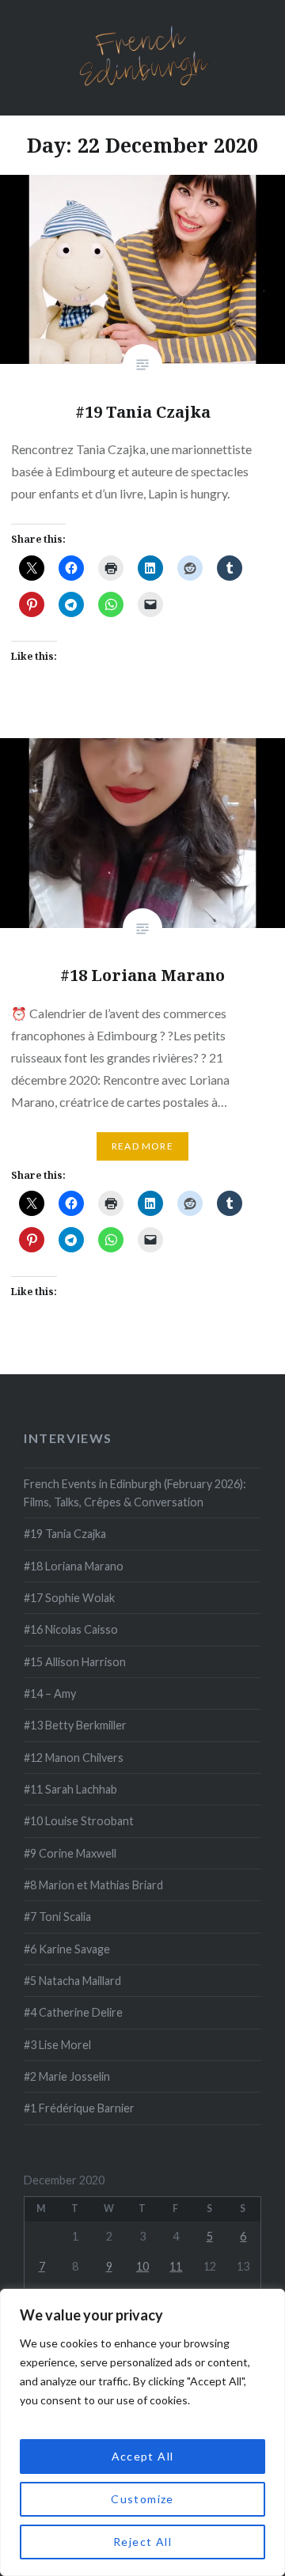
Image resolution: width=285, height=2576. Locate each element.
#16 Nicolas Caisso (71, 1629)
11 (176, 2266)
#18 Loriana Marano (74, 1566)
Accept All (143, 2456)
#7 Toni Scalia (57, 1917)
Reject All (142, 2542)
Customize (142, 2499)
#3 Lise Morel (57, 2045)
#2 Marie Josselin (67, 2076)
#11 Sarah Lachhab (70, 1789)
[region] (142, 2432)
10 (142, 2266)
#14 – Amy (50, 1693)
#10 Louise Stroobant (79, 1821)
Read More (142, 1146)
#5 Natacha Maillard (72, 1981)
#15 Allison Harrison (75, 1662)
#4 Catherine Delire (73, 2012)
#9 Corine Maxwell (70, 1853)
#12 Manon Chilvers (74, 1758)
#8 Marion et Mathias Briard (93, 1885)
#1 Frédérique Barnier (79, 2108)
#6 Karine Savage (67, 1949)
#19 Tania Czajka (65, 1534)
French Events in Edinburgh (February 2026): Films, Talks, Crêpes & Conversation (135, 1493)
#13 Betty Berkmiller (75, 1725)
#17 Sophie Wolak (69, 1598)
